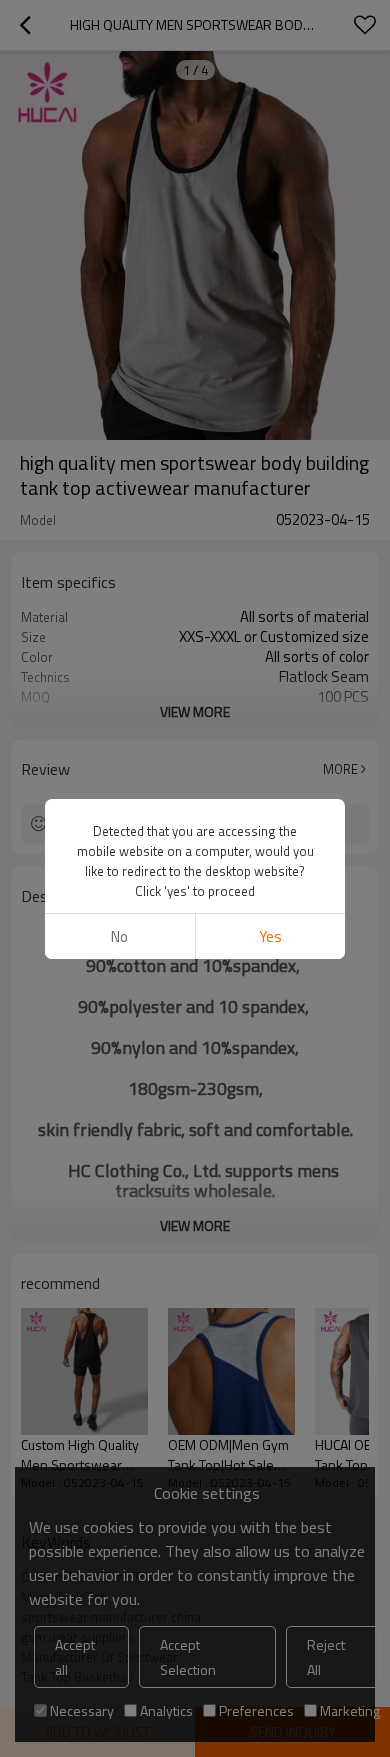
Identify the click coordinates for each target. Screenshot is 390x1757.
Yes (270, 936)
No (119, 936)
